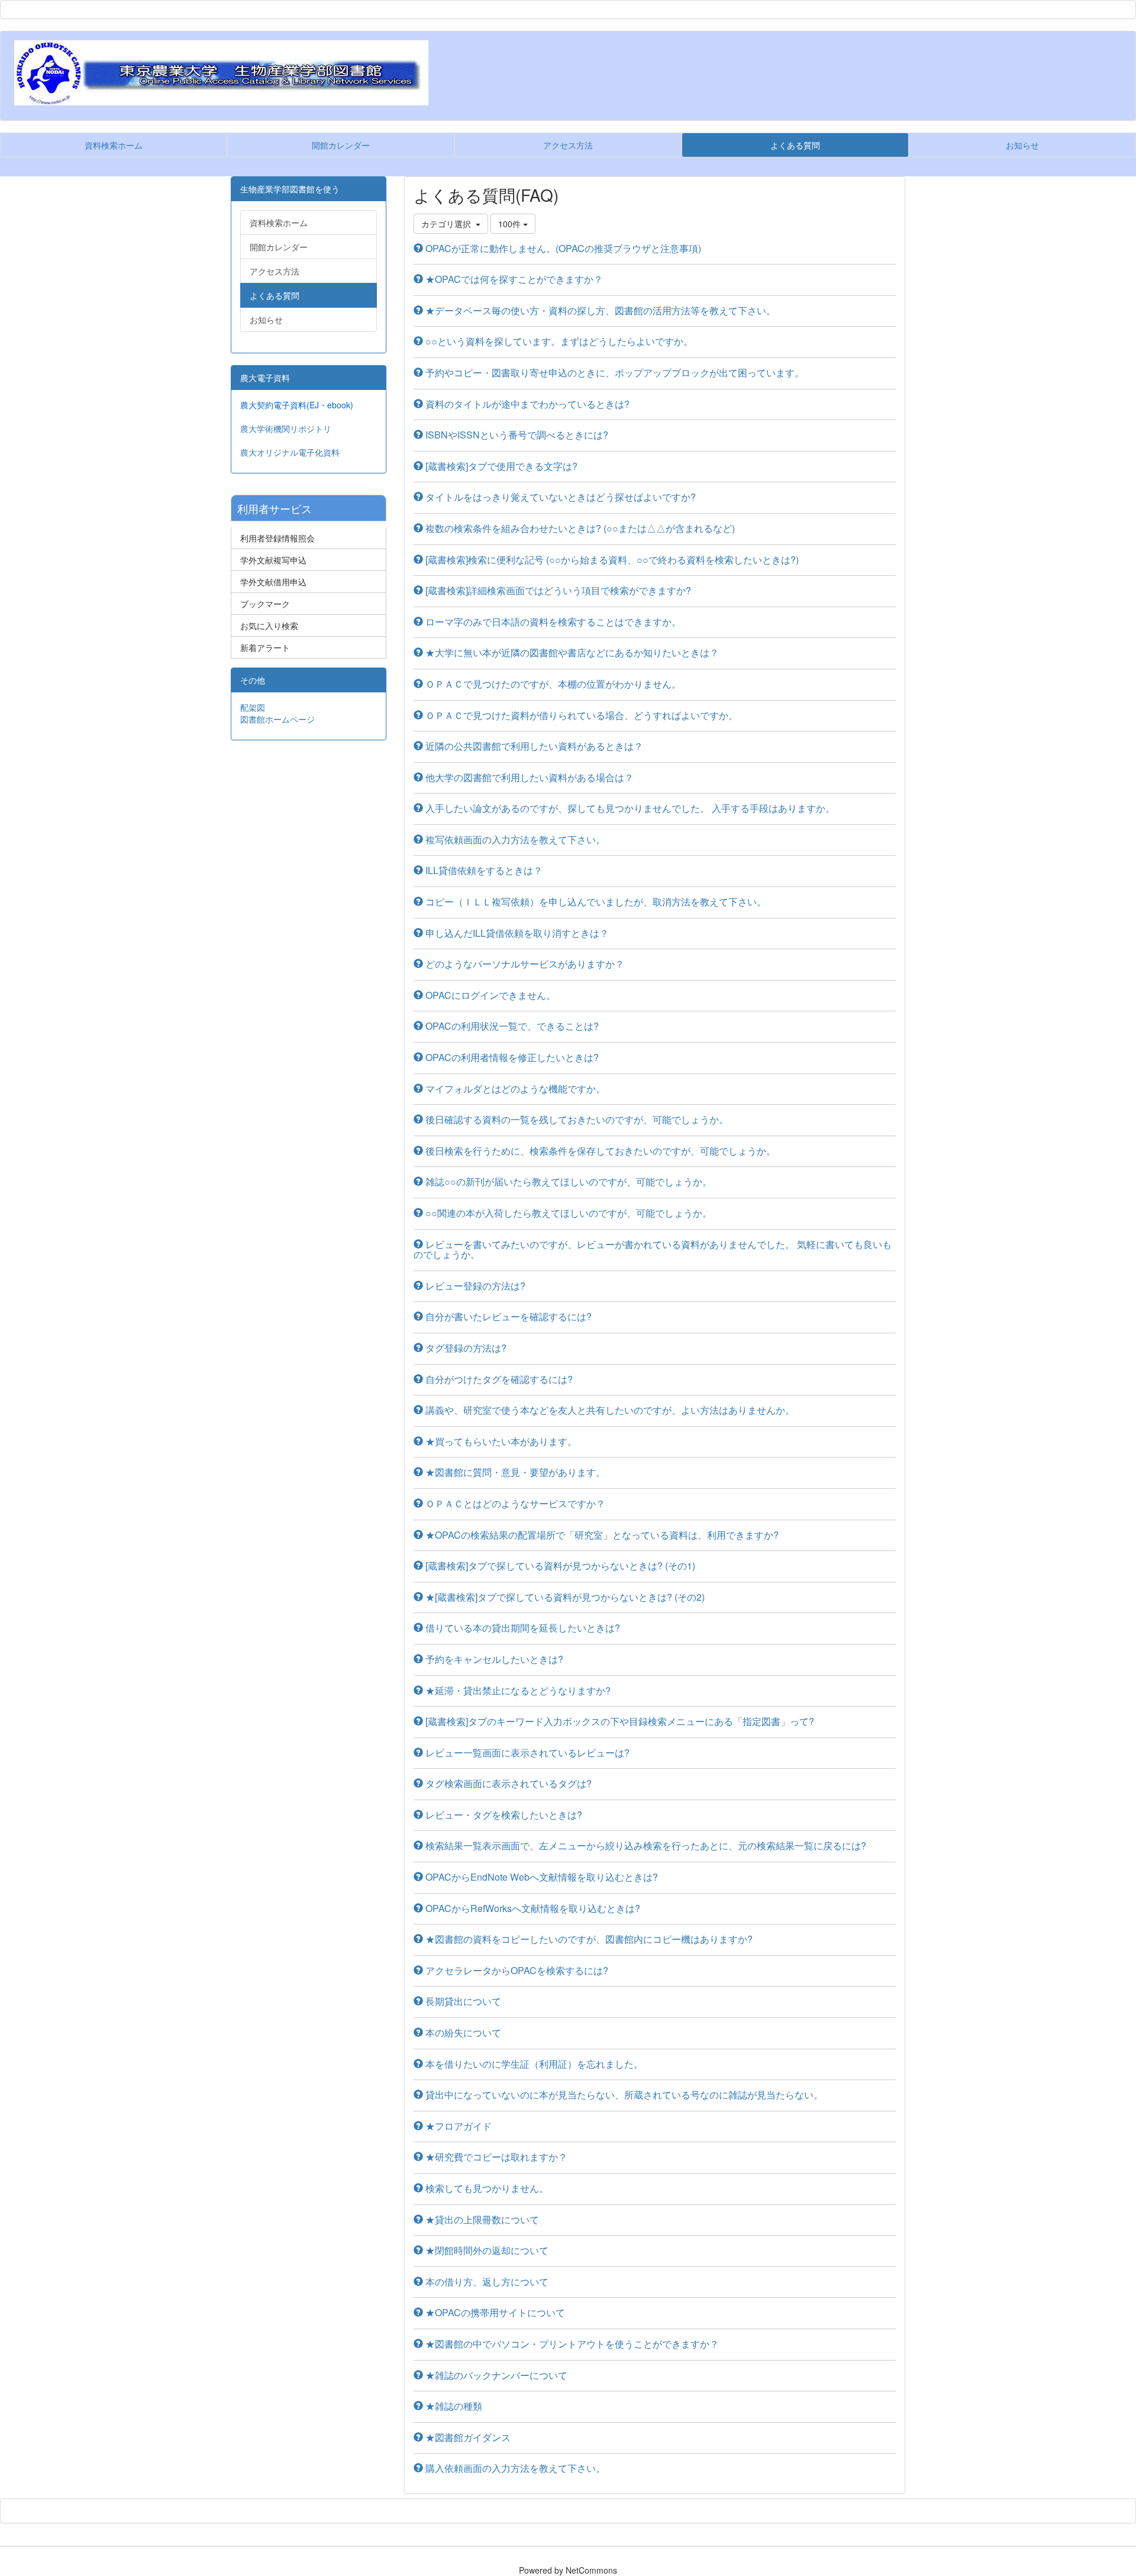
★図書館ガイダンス (467, 2437)
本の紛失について (462, 2032)
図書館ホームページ (277, 719)
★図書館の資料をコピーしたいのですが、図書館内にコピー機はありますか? (588, 1939)
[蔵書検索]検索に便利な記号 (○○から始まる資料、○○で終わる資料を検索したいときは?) (611, 560)
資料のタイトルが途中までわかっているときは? (526, 404)
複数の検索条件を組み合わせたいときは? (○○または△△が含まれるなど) (579, 528)
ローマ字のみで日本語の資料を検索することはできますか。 (552, 622)
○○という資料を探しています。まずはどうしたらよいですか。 (558, 341)
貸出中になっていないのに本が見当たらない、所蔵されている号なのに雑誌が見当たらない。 (623, 2095)
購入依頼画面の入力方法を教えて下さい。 (514, 2468)
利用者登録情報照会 (277, 538)
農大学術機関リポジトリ (286, 428)
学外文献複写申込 (273, 560)
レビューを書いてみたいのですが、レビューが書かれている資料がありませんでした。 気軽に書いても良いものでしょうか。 (653, 1250)
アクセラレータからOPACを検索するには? (516, 1970)
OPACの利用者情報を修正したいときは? (511, 1057)
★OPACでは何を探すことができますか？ (513, 279)
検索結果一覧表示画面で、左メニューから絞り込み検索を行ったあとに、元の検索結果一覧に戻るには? (645, 1845)
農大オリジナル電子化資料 (290, 452)
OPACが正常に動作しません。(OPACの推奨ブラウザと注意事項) (562, 248)
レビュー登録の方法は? (474, 1286)
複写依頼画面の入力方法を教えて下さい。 (514, 839)
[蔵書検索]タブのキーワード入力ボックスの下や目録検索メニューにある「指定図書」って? (619, 1721)
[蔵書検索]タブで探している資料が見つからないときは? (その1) (559, 1566)
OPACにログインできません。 (489, 995)
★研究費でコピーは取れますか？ (495, 2157)
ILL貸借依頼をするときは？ (483, 870)
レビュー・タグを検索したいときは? (503, 1815)
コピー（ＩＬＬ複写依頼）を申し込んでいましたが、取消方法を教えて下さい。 (595, 902)
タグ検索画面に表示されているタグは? (507, 1783)
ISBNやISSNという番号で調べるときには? (516, 435)
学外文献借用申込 (273, 582)
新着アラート (265, 647)
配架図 (253, 707)
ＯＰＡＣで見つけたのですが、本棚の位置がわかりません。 (552, 684)
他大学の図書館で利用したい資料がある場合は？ (528, 777)
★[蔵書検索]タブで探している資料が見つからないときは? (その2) (564, 1597)
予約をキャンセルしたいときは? (493, 1659)
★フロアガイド (457, 2126)
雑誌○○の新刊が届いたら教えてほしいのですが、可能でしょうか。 (567, 1181)
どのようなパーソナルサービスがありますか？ (524, 964)
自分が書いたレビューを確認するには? (507, 1316)
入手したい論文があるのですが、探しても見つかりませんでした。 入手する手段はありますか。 (629, 808)
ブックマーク (265, 604)
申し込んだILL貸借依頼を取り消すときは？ (516, 933)
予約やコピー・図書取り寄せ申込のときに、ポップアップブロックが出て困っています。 (614, 373)
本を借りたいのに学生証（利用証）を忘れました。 (533, 2064)
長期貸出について (462, 2001)
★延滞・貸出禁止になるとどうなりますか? (517, 1690)
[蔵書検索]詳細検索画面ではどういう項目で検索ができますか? (557, 590)
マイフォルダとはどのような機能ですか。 (514, 1089)
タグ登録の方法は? (465, 1348)
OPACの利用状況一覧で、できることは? (511, 1026)
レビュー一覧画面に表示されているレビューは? (526, 1753)
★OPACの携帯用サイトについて (494, 2312)
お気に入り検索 (269, 626)
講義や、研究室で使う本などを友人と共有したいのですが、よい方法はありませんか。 (609, 1410)
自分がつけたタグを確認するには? (498, 1379)
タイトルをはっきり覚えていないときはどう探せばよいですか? (559, 497)
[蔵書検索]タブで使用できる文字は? (500, 466)
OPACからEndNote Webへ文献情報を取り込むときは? (540, 1877)
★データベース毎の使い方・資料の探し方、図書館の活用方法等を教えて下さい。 (599, 310)
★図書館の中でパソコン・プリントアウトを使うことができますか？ (571, 2344)
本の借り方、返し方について (486, 2282)
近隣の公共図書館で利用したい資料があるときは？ (533, 746)
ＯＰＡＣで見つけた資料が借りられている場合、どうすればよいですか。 (580, 715)
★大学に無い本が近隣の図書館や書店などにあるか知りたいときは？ (571, 652)
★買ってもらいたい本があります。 (500, 1441)
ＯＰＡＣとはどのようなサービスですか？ (514, 1503)
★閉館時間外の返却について (486, 2250)
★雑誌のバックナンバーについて (495, 2375)
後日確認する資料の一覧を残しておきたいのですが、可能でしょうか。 (576, 1119)
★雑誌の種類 (453, 2406)
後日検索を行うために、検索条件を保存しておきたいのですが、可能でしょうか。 (599, 1151)
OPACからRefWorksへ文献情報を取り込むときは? (532, 1908)
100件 (511, 224)
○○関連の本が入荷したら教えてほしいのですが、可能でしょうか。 (567, 1213)
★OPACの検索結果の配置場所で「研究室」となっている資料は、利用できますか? (601, 1535)
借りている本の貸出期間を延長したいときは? (522, 1628)
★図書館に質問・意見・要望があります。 (514, 1472)
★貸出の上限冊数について (481, 2219)
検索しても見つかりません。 (486, 2188)
